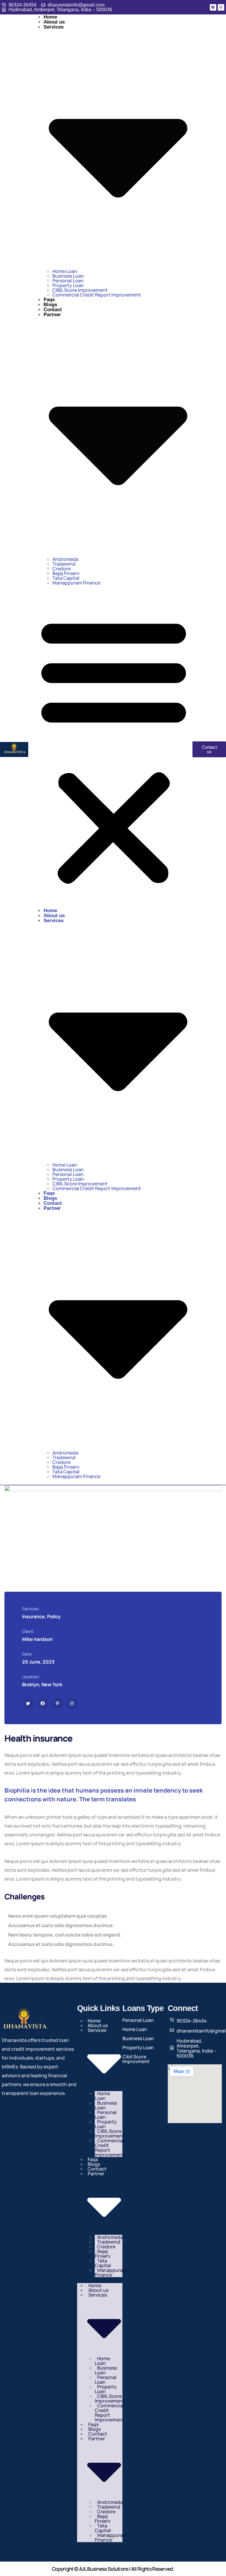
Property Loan (68, 285)
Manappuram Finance (76, 583)
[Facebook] (213, 7)
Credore (62, 569)
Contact (53, 310)
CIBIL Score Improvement (80, 290)
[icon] (28, 1704)
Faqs (49, 300)
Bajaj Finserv (66, 573)
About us (54, 22)
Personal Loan (68, 281)
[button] (114, 749)
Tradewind (64, 564)
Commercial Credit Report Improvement (97, 295)
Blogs (50, 305)
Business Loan (68, 276)
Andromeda (65, 559)
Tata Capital (66, 578)
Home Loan (65, 271)
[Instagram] (221, 7)
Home (50, 17)
